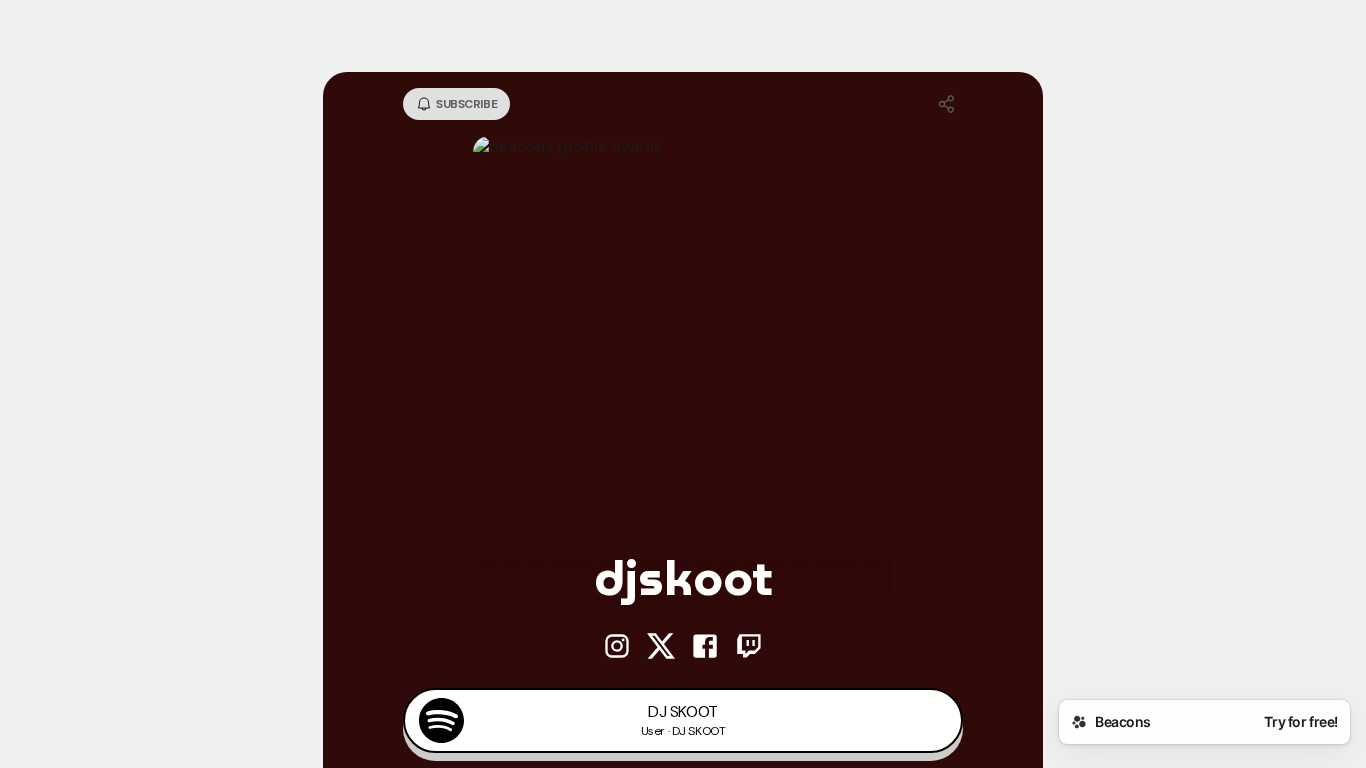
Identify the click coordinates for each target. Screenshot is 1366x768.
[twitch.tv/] (749, 648)
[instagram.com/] (617, 648)
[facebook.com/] (705, 648)
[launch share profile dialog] (947, 104)
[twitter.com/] (661, 648)
